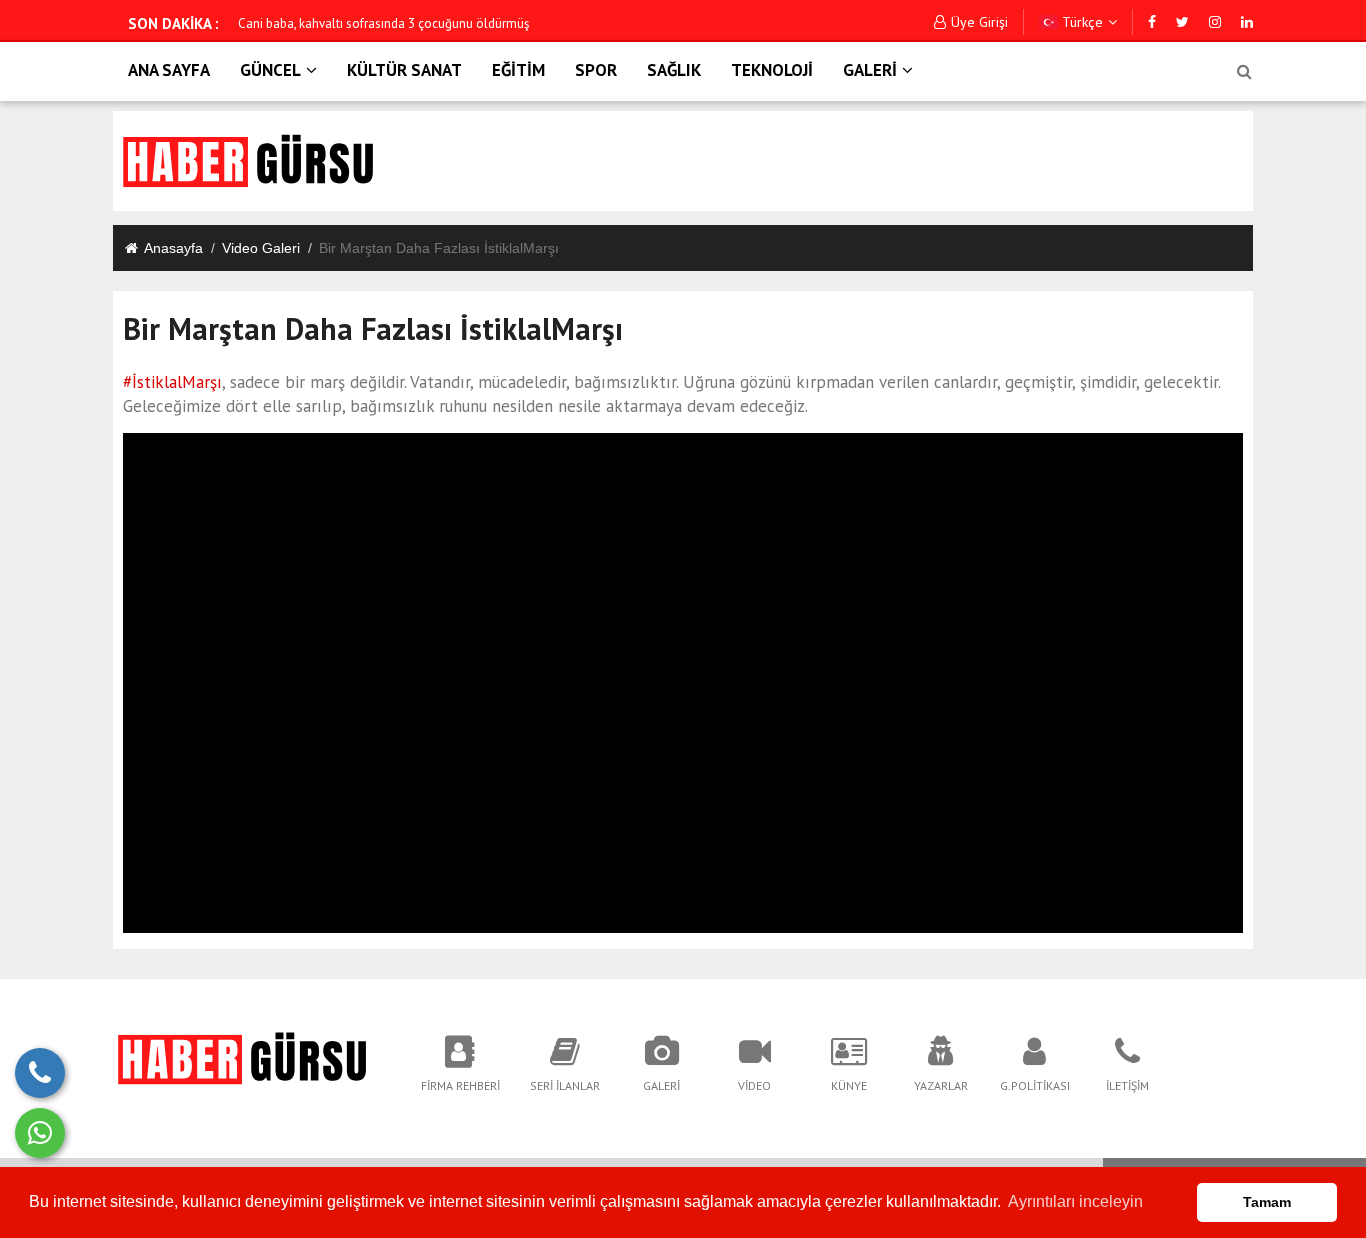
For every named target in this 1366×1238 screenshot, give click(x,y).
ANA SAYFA (169, 70)
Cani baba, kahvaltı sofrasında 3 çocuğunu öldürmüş (383, 23)
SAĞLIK (674, 70)
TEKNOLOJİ (772, 70)
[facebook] (1152, 22)
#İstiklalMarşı (172, 382)
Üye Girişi (979, 22)
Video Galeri (261, 248)
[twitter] (1182, 22)
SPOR (596, 70)
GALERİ (870, 70)
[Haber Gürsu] (244, 1057)
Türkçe (1080, 22)
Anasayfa (173, 248)
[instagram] (1215, 22)
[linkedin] (1247, 22)
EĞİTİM (518, 70)
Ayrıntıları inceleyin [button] (1075, 1201)
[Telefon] (40, 1073)
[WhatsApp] (40, 1133)
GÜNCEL (270, 70)
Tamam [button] (1267, 1202)
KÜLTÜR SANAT (404, 70)
